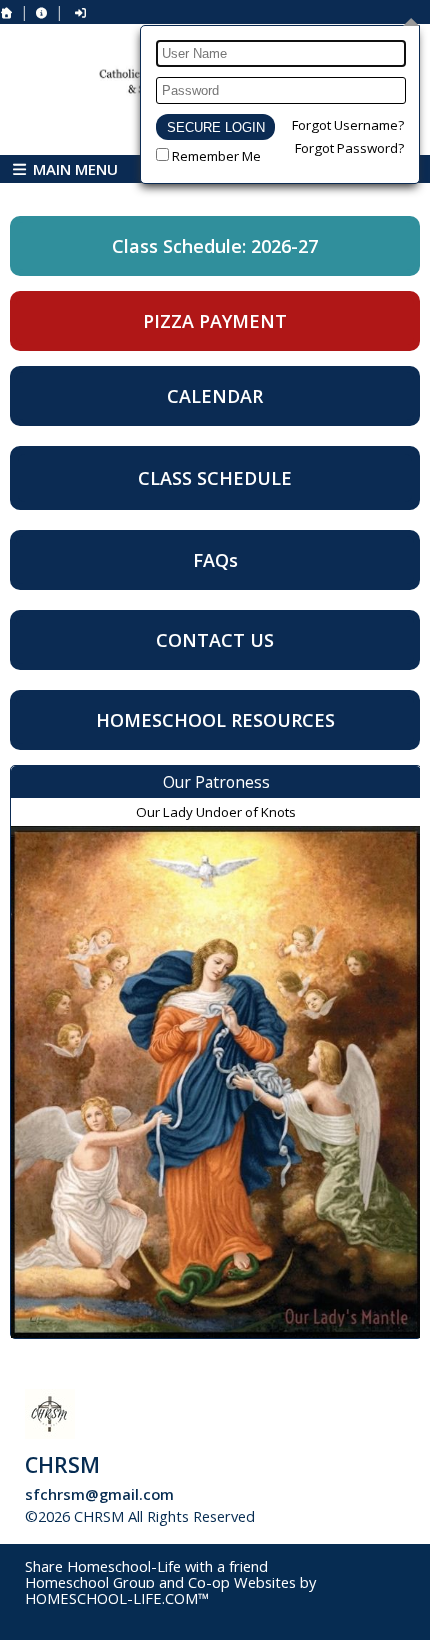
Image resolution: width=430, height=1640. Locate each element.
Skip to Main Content (344, 1516)
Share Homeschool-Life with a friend (146, 1566)
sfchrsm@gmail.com (99, 1494)
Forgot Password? (349, 148)
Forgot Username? (348, 125)
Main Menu (73, 169)
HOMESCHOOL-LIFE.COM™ (117, 1598)
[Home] (7, 12)
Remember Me (216, 156)
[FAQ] (42, 12)
